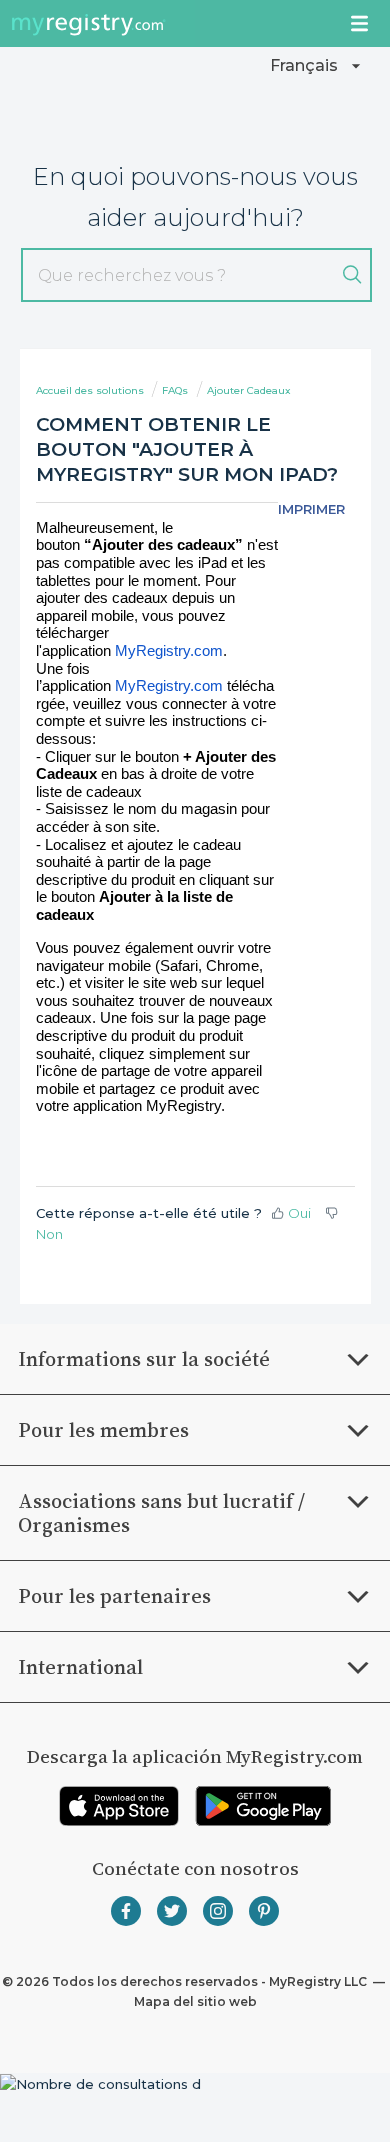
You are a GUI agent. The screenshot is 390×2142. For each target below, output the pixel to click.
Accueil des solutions (91, 390)
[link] (119, 1806)
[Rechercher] (352, 275)
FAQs (175, 390)
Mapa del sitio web (195, 2001)
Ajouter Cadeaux (249, 390)
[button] (318, 66)
